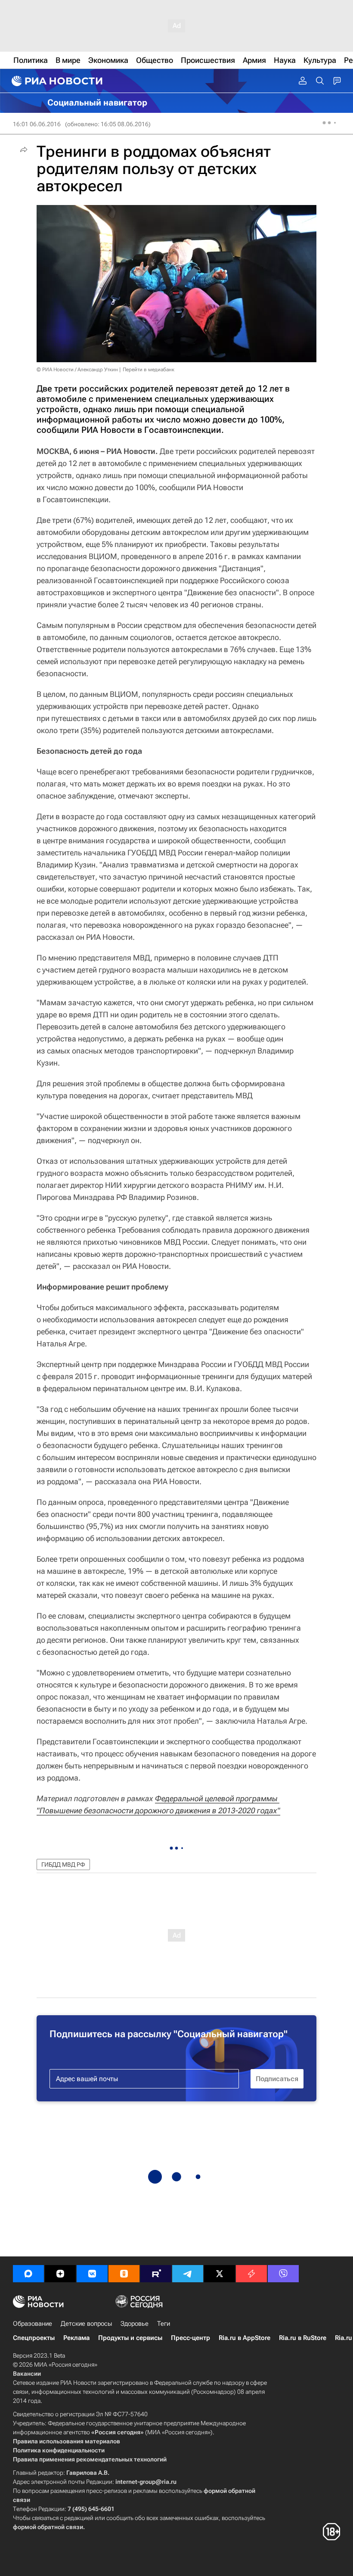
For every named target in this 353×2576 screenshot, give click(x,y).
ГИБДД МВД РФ (63, 1864)
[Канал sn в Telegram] (188, 2274)
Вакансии (27, 2374)
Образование (33, 2324)
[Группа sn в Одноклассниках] (124, 2274)
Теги (164, 2324)
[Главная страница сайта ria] (56, 81)
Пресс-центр (190, 2338)
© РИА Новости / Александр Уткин (77, 370)
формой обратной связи (48, 2527)
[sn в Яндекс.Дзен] (60, 2274)
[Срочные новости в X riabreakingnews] (251, 2274)
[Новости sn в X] (220, 2274)
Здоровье (135, 2324)
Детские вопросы (86, 2324)
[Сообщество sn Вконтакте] (92, 2274)
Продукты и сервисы (130, 2338)
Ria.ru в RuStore (303, 2338)
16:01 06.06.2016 (37, 124)
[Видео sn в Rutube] (156, 2274)
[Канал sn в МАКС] (28, 2274)
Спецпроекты (34, 2338)
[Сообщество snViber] (283, 2274)
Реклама (76, 2338)
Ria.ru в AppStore (245, 2338)
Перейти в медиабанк (149, 370)
